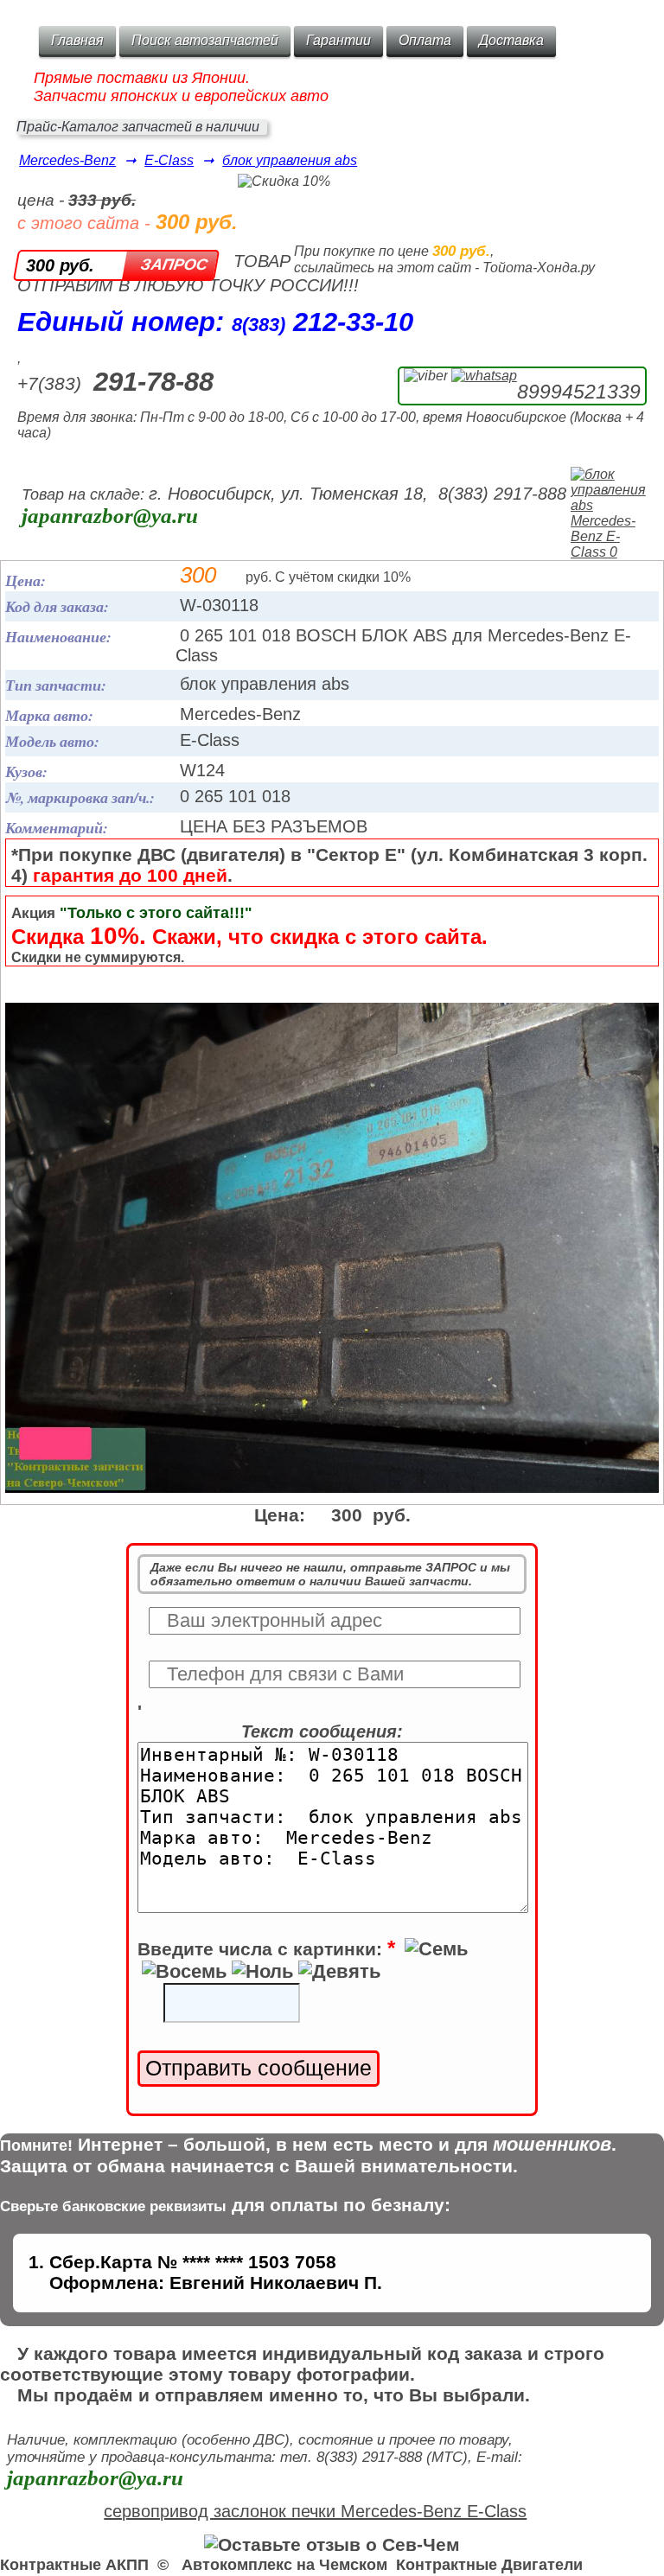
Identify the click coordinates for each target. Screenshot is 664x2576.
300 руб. (60, 265)
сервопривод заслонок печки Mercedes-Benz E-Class (315, 2511)
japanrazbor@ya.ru (110, 516)
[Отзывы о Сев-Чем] (332, 2544)
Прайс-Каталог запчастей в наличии (138, 127)
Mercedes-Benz (67, 160)
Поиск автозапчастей (205, 40)
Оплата (425, 40)
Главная (77, 40)
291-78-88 (153, 382)
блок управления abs (290, 160)
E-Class (169, 160)
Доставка (511, 40)
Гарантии (338, 40)
